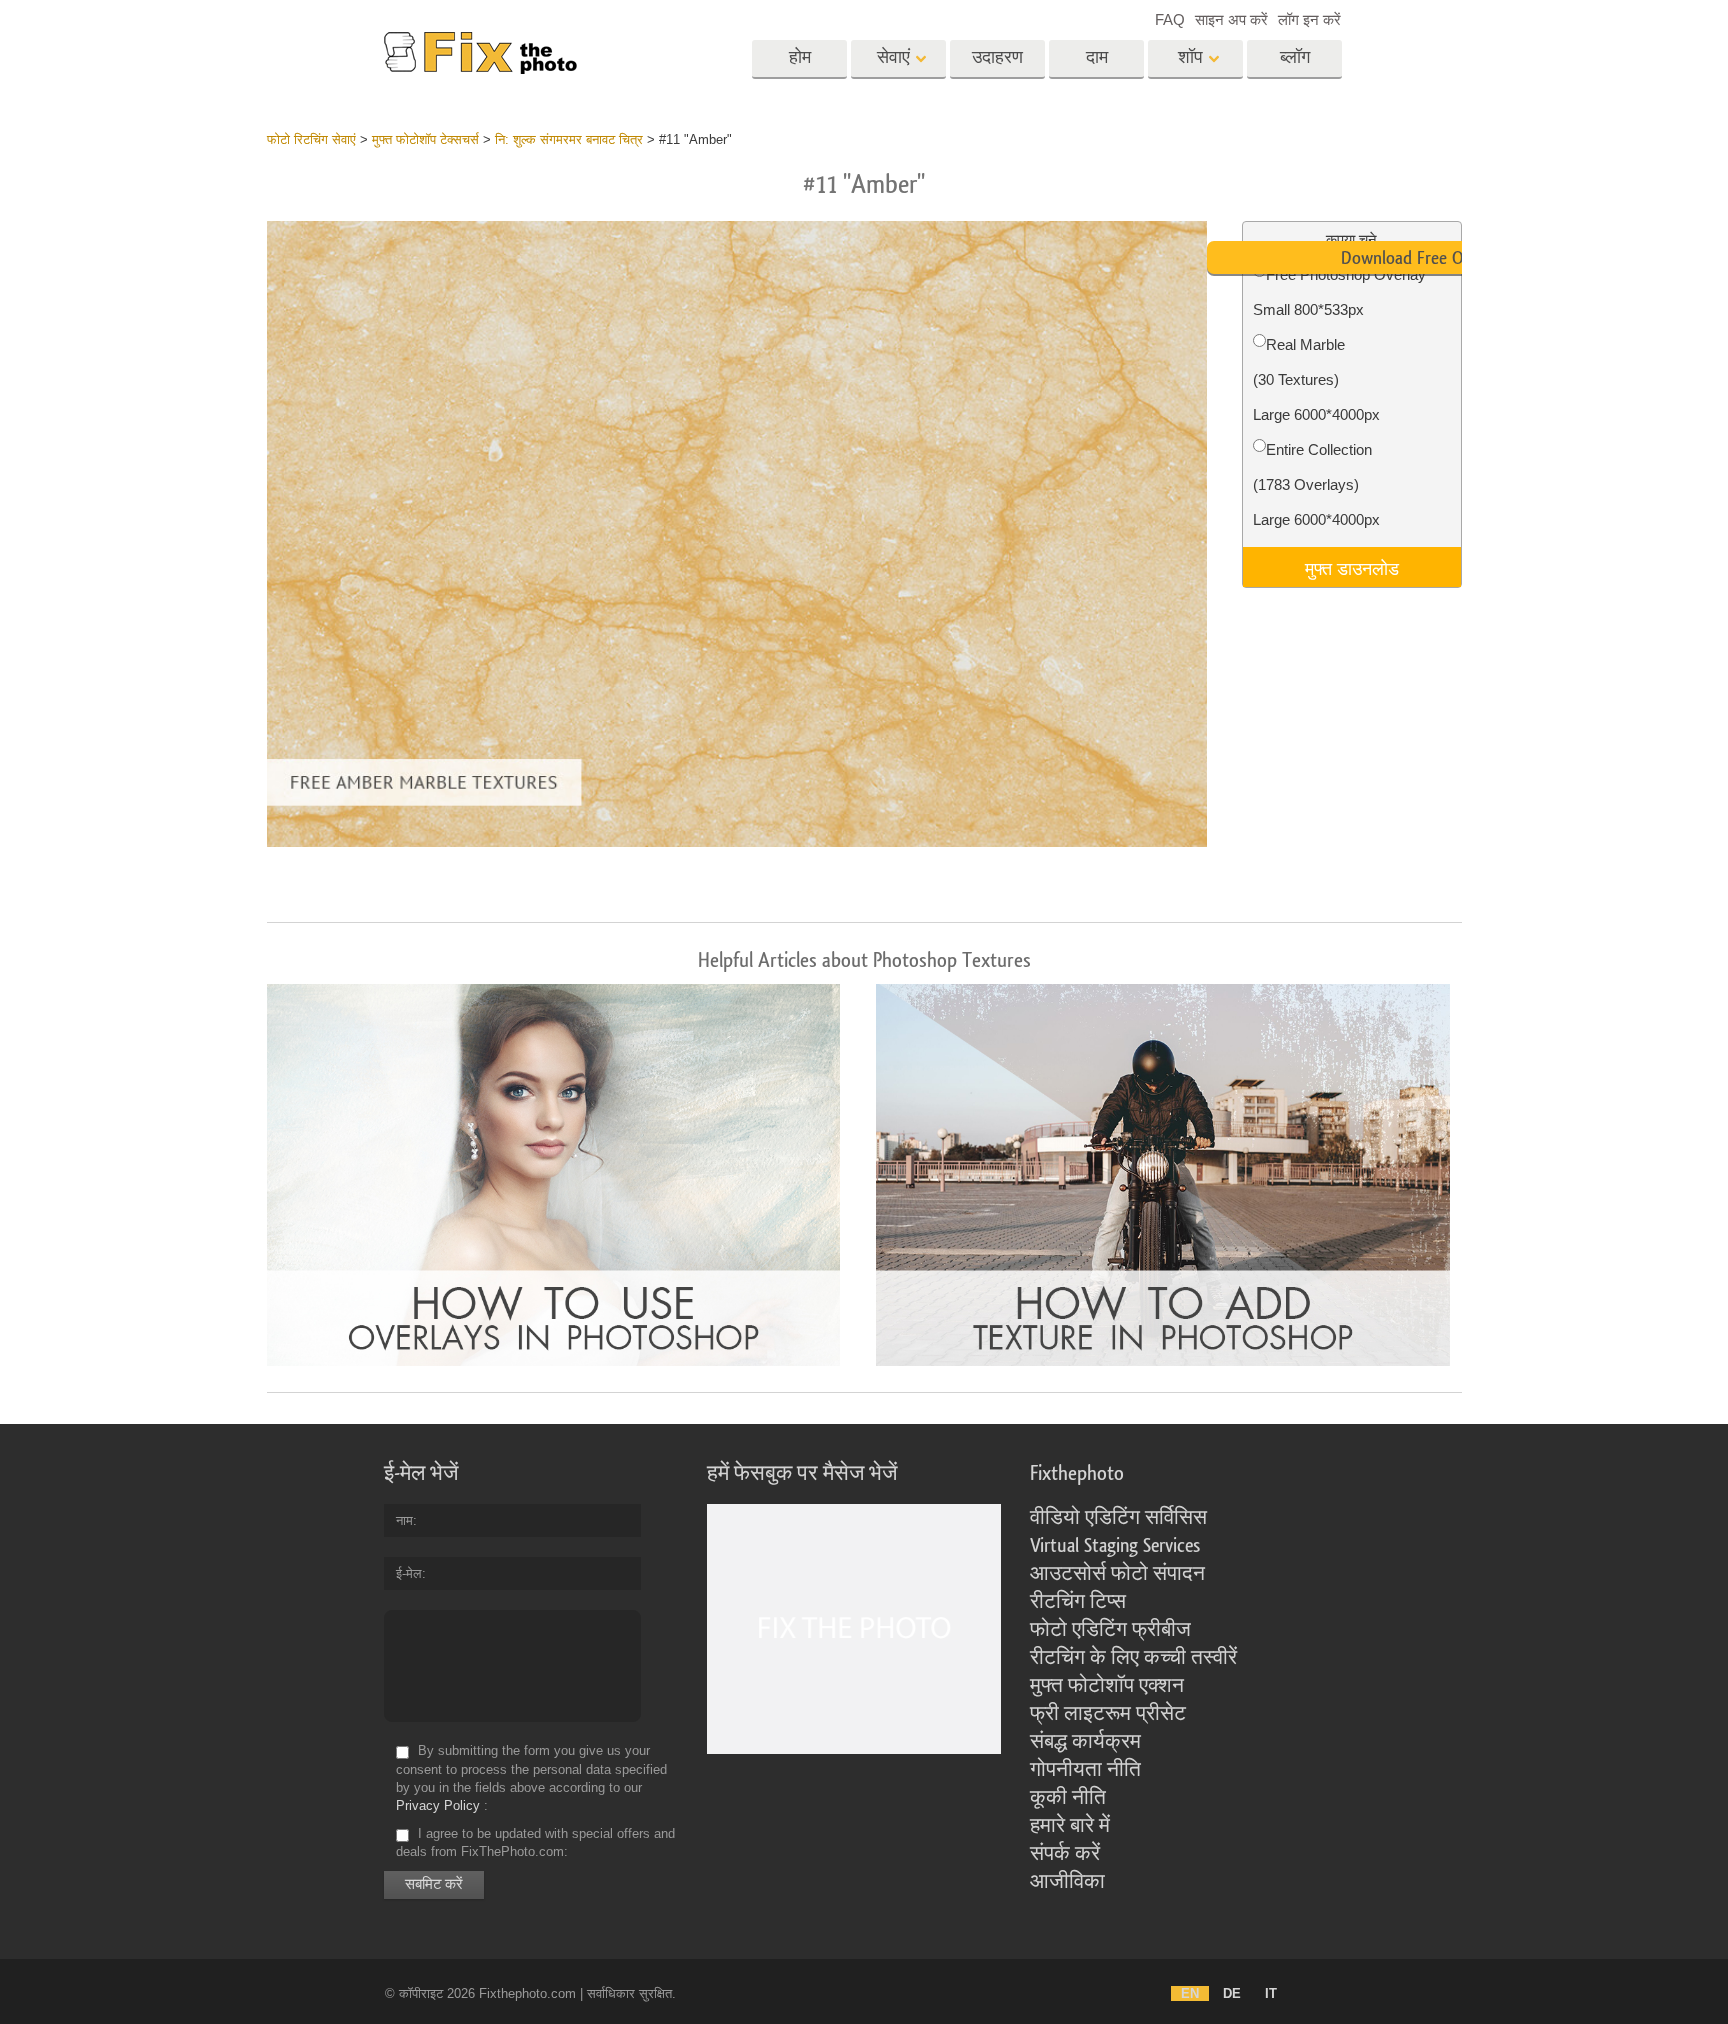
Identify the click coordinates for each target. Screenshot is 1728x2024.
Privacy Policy (438, 1805)
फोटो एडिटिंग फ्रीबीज (1110, 1630)
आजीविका (1067, 1882)
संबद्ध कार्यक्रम (1085, 1742)
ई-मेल (409, 1573)
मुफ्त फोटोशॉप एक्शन (1107, 1686)
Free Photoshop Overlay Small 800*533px (1339, 292)
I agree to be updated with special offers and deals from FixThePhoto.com (535, 1842)
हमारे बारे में (1070, 1826)
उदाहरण (997, 57)
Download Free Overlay (1423, 258)
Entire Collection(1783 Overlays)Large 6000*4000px (1316, 484)
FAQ (1170, 19)
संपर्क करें (1065, 1854)
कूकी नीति (1068, 1798)
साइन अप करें (1231, 19)
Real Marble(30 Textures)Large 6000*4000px (1316, 379)
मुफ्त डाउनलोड (1352, 567)
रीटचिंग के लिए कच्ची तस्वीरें (1133, 1658)
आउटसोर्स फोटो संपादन (1117, 1574)
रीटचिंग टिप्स (1078, 1602)
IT (1271, 1993)
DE (1232, 1993)
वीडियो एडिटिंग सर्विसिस (1118, 1518)
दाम (1097, 57)
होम (800, 57)
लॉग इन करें (1309, 19)
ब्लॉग (1295, 57)
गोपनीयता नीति (1085, 1770)
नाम (404, 1520)
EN (1190, 1993)
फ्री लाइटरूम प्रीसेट (1108, 1714)
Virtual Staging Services (1115, 1546)
